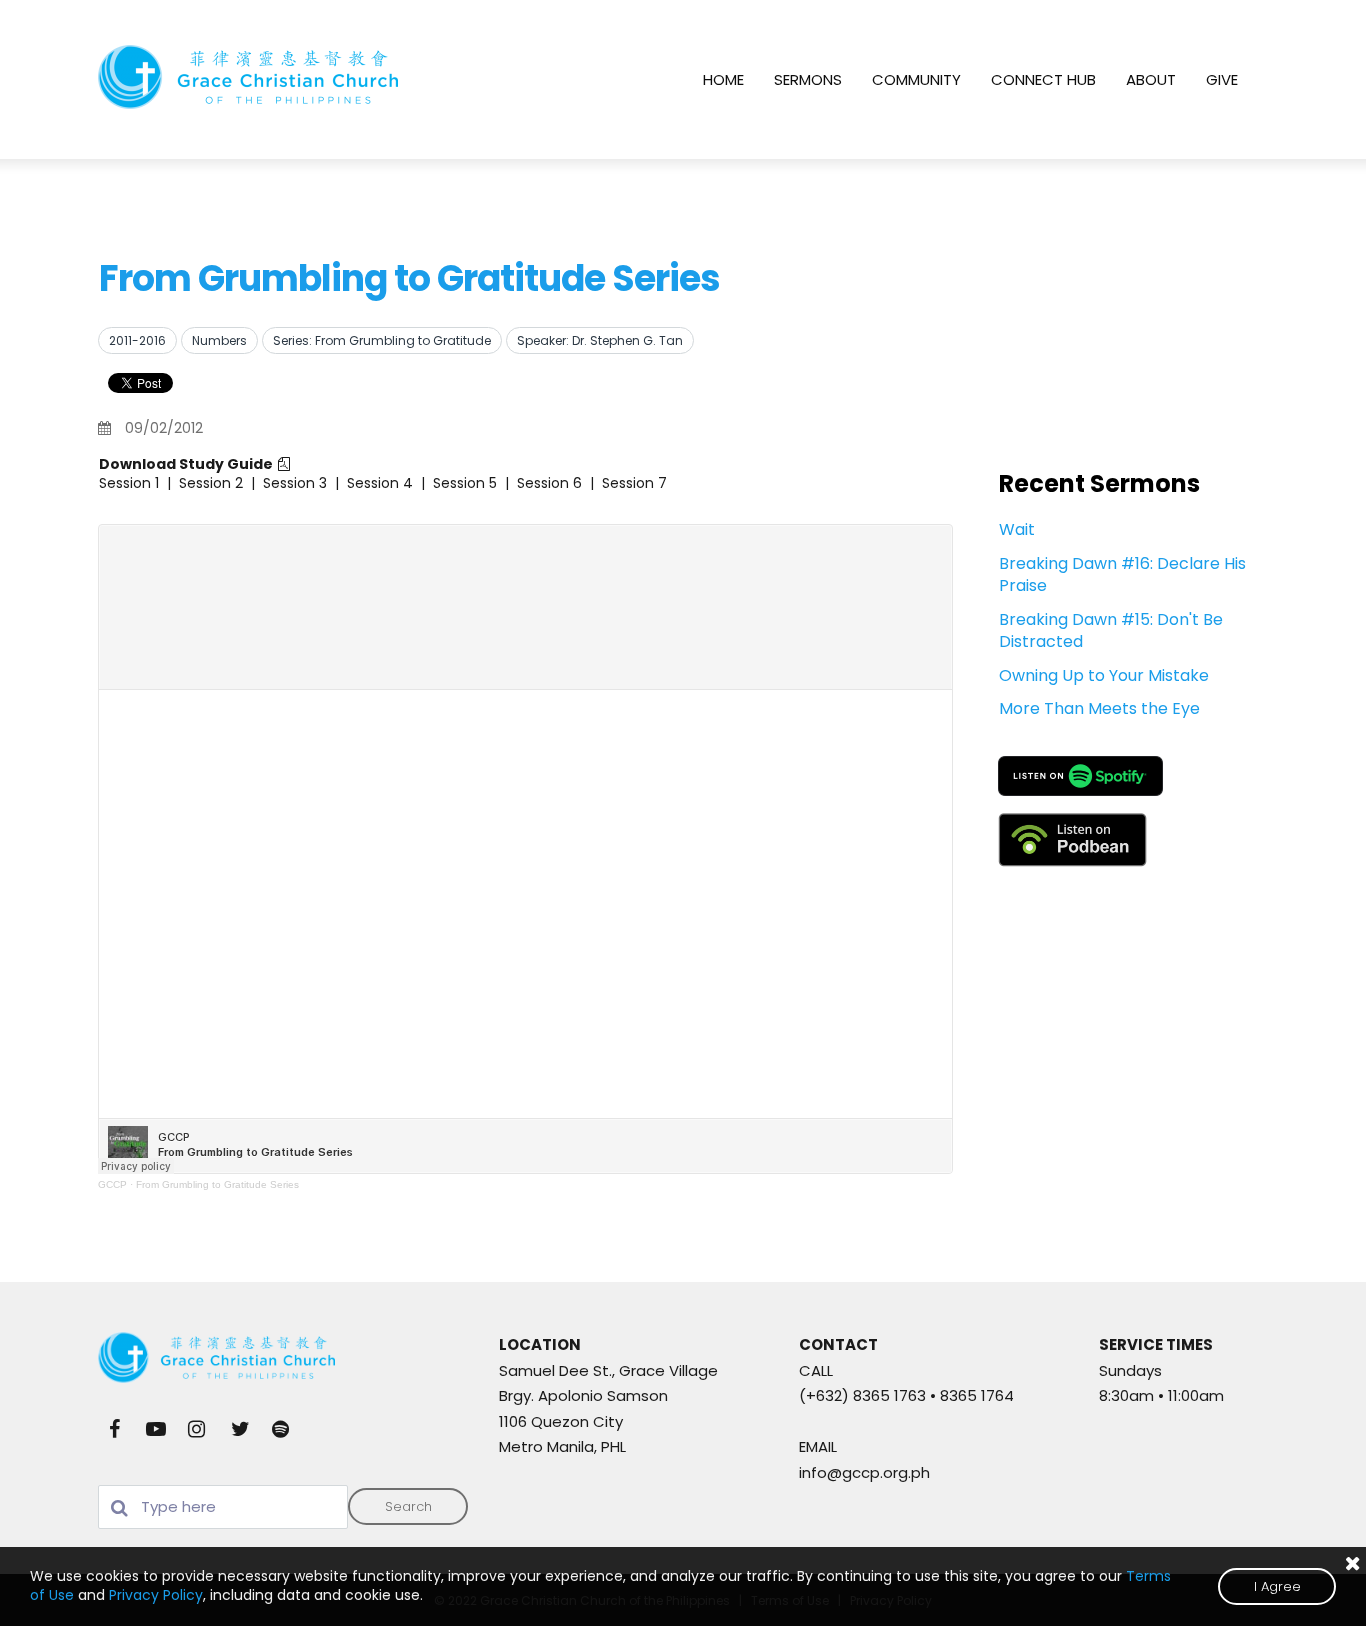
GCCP (112, 1184)
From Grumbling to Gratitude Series (217, 1184)
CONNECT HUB (1043, 79)
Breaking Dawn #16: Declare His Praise (1122, 574)
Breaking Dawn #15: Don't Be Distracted (1111, 630)
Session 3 (295, 483)
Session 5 (465, 483)
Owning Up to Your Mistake (1104, 675)
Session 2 (211, 483)
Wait (1017, 529)
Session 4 (380, 483)
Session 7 (634, 483)
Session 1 (129, 483)
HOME (723, 79)
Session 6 (549, 483)
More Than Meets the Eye (1099, 708)
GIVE (1222, 79)
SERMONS (808, 79)
